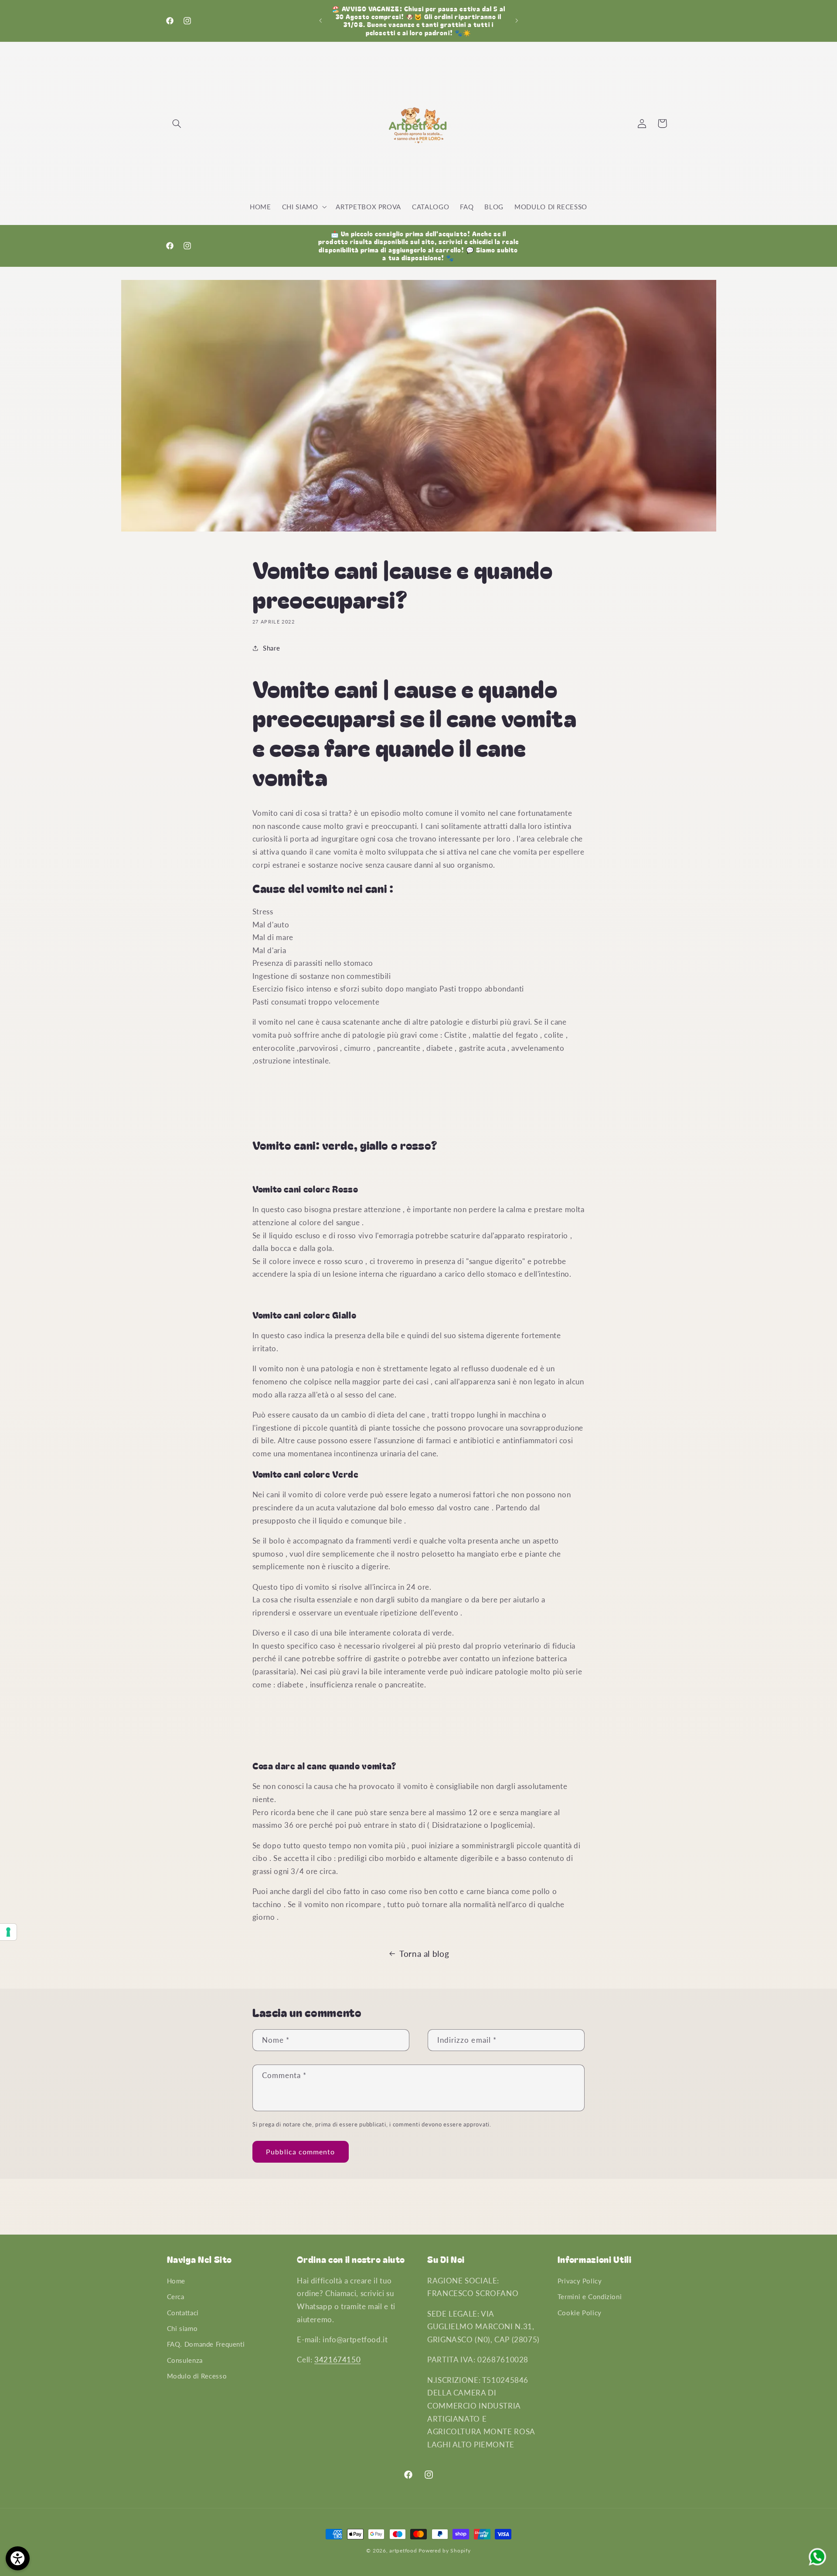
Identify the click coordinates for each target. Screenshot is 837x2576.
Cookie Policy (580, 2313)
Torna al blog (424, 1954)
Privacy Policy (580, 2281)
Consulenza (185, 2360)
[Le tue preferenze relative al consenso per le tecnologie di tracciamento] (8, 1932)
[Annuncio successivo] (517, 20)
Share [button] (271, 648)
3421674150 (337, 2360)
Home (176, 2281)
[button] (177, 123)
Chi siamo (182, 2328)
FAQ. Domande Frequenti (206, 2344)
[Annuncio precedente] (320, 20)
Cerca (176, 2297)
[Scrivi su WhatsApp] (817, 2565)
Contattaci (183, 2313)
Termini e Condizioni (590, 2297)
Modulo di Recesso (197, 2376)
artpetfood (403, 2550)
